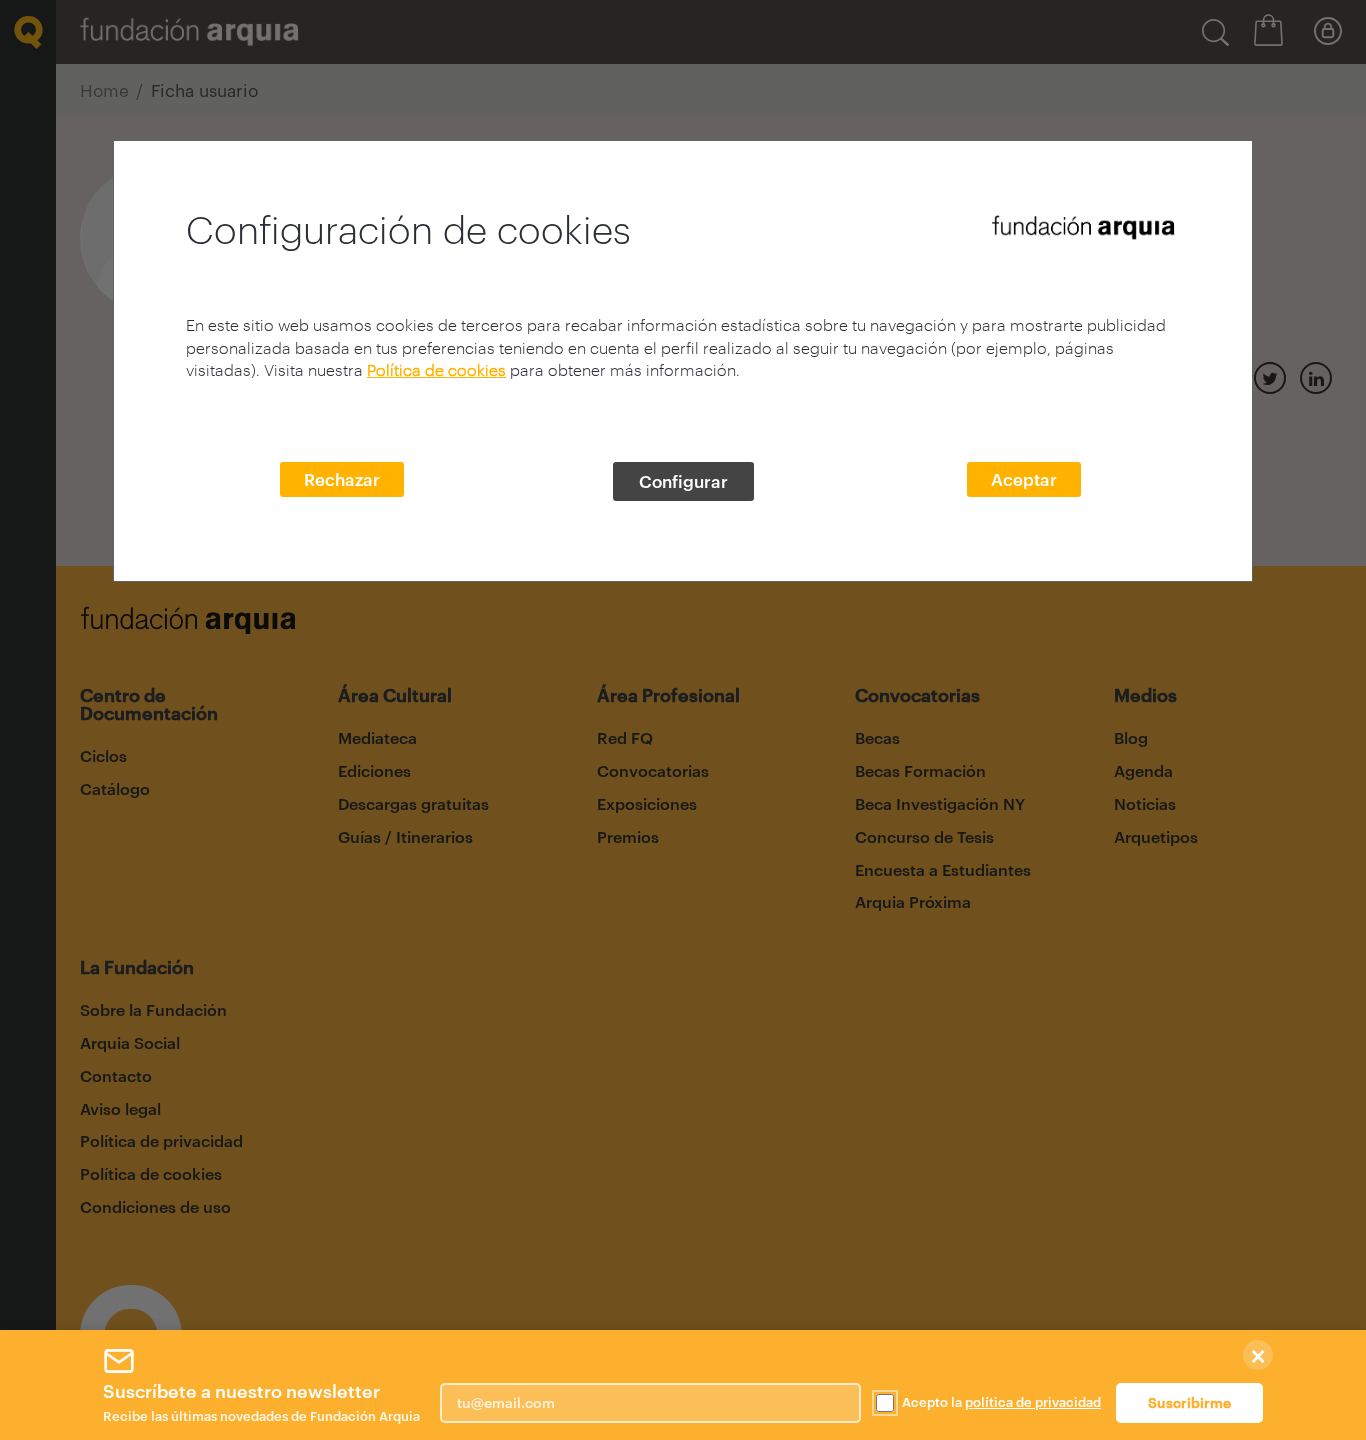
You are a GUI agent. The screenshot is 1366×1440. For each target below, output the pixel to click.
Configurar (683, 481)
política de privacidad (1033, 1402)
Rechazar (342, 479)
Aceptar (1024, 479)
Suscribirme (1189, 1402)
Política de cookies (436, 369)
